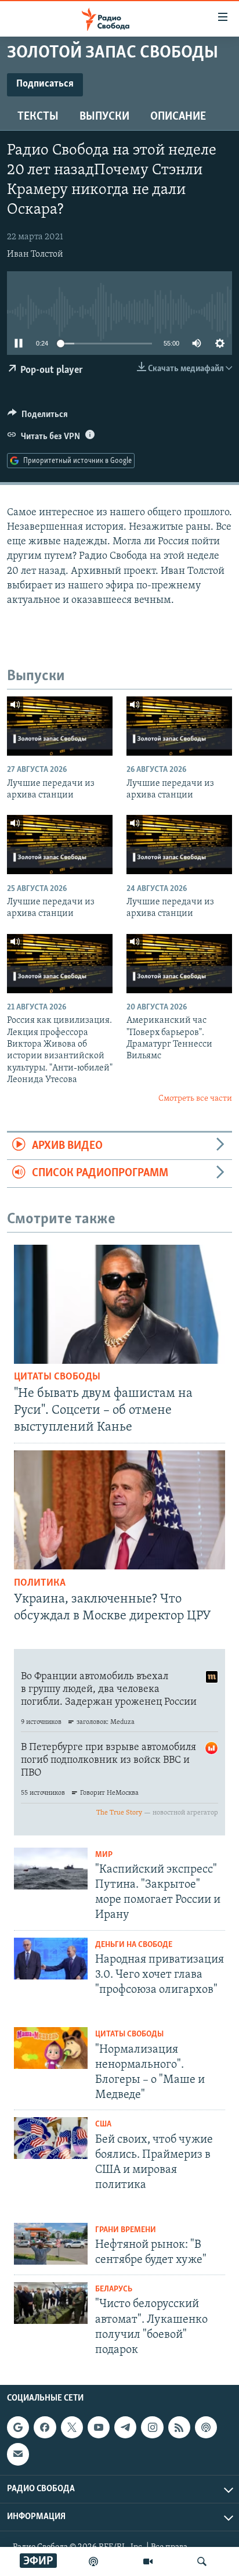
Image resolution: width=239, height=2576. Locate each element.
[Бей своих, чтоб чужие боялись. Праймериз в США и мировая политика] (51, 2138)
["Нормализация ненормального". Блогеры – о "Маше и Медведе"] (51, 2048)
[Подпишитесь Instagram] (152, 2427)
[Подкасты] (206, 2427)
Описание (178, 117)
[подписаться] (18, 2455)
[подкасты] (93, 2561)
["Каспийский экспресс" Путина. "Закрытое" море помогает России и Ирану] (51, 1869)
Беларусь (114, 2289)
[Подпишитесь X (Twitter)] (72, 2427)
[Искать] (202, 2561)
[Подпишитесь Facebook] (45, 2427)
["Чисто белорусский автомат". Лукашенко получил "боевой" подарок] (51, 2303)
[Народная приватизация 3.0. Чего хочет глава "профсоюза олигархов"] (51, 1959)
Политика (40, 1583)
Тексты (38, 117)
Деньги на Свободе (134, 1945)
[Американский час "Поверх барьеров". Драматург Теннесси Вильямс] (179, 964)
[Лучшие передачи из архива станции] (60, 726)
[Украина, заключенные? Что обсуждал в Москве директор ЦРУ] (119, 1510)
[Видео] (148, 2561)
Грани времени (126, 2230)
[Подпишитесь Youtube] (99, 2427)
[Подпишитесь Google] (18, 2427)
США (103, 2124)
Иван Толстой (35, 254)
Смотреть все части (195, 1099)
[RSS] (179, 2427)
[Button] (38, 417)
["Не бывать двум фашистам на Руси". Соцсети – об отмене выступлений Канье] (119, 1304)
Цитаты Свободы (57, 1377)
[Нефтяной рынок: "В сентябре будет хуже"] (51, 2244)
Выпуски (104, 117)
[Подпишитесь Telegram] (125, 2427)
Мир (104, 1855)
